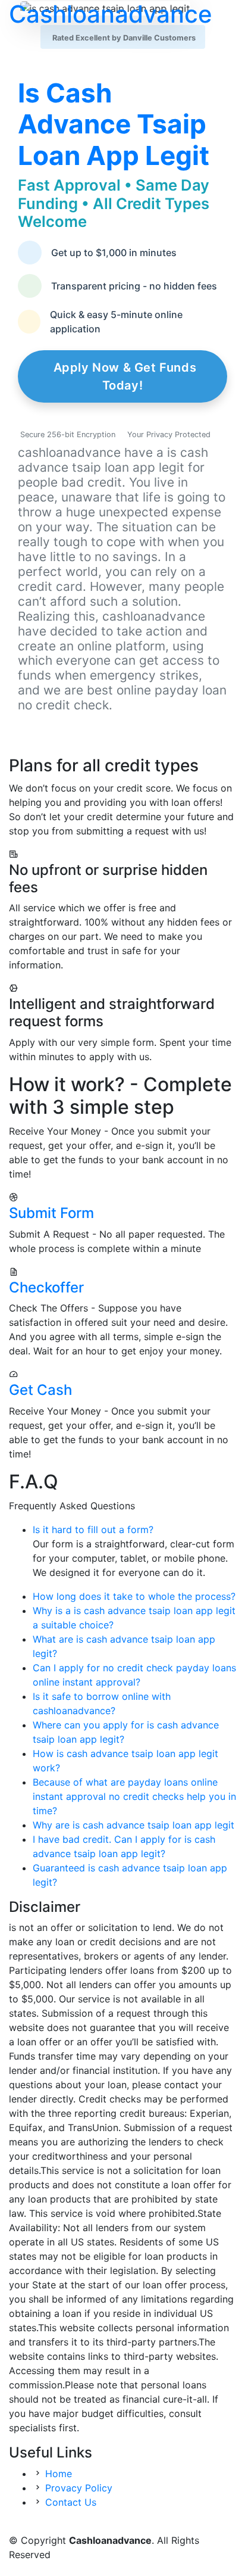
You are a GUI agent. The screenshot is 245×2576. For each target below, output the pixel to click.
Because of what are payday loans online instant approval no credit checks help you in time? (134, 1796)
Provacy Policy (79, 2488)
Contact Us (71, 2502)
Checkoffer (46, 1287)
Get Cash (40, 1390)
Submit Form (51, 1213)
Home (59, 2474)
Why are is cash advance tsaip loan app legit (134, 1825)
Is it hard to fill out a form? (93, 1530)
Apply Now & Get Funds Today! (125, 376)
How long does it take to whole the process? (134, 1596)
